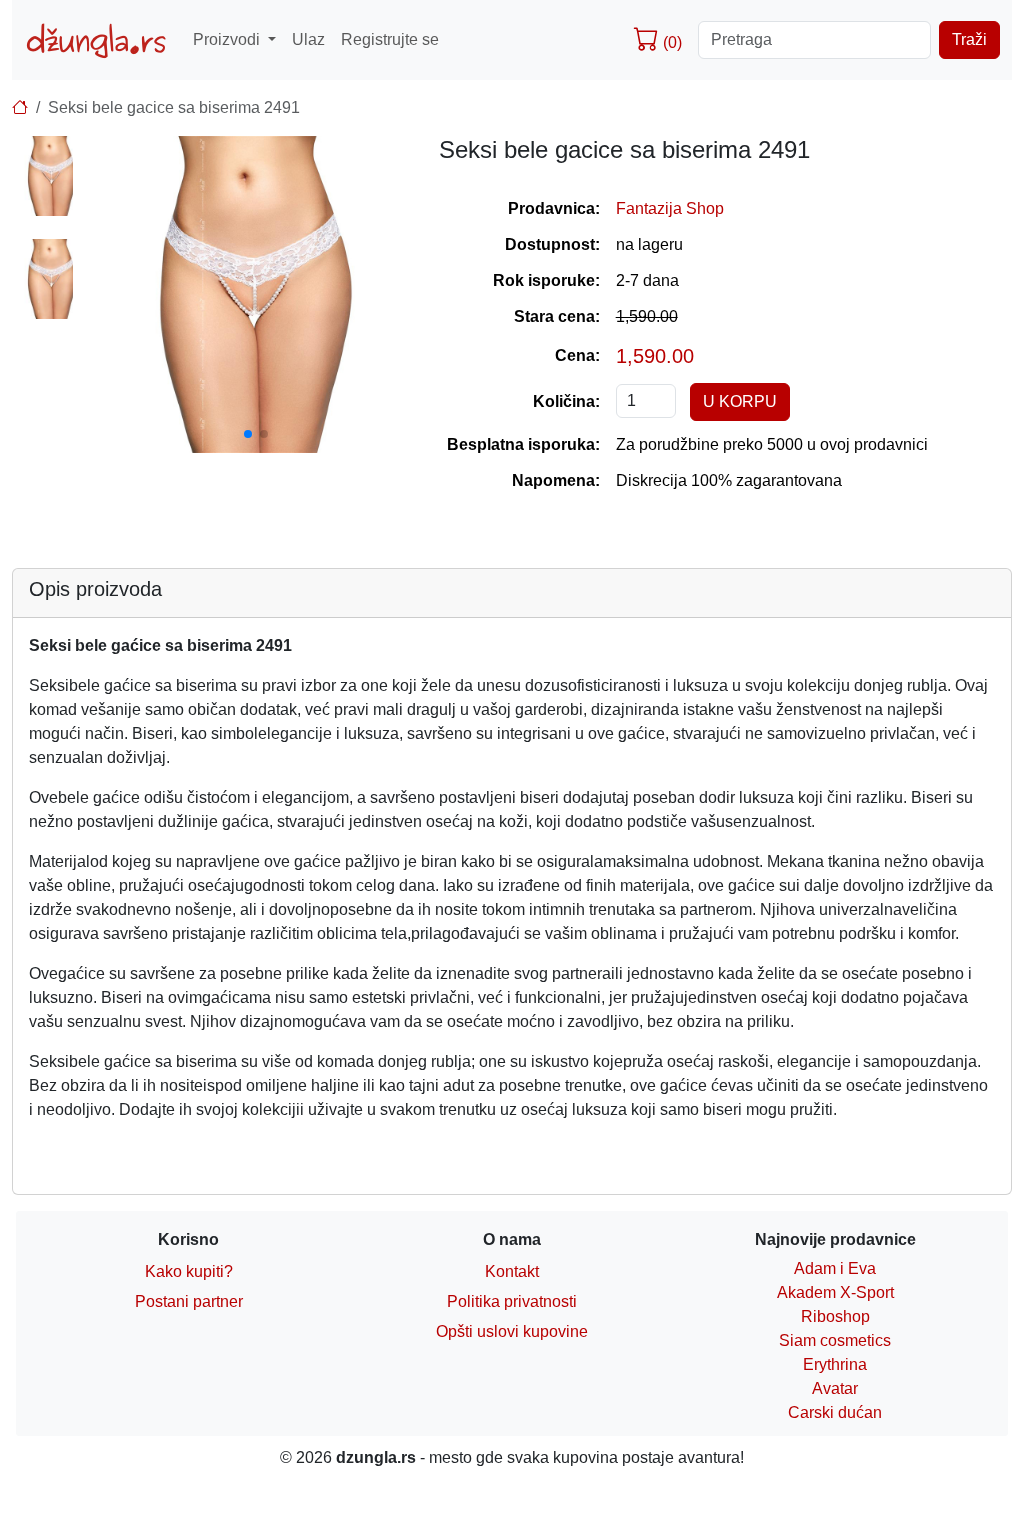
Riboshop (835, 1316)
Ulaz (308, 39)
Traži (969, 39)
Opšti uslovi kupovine (512, 1331)
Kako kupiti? (189, 1271)
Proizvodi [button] (228, 39)
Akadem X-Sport (835, 1292)
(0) (670, 42)
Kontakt (512, 1271)
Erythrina (835, 1364)
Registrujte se (390, 39)
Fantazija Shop (670, 208)
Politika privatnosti (512, 1301)
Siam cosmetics (835, 1340)
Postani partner (189, 1301)
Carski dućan (835, 1412)
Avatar (835, 1388)
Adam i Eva (835, 1268)
